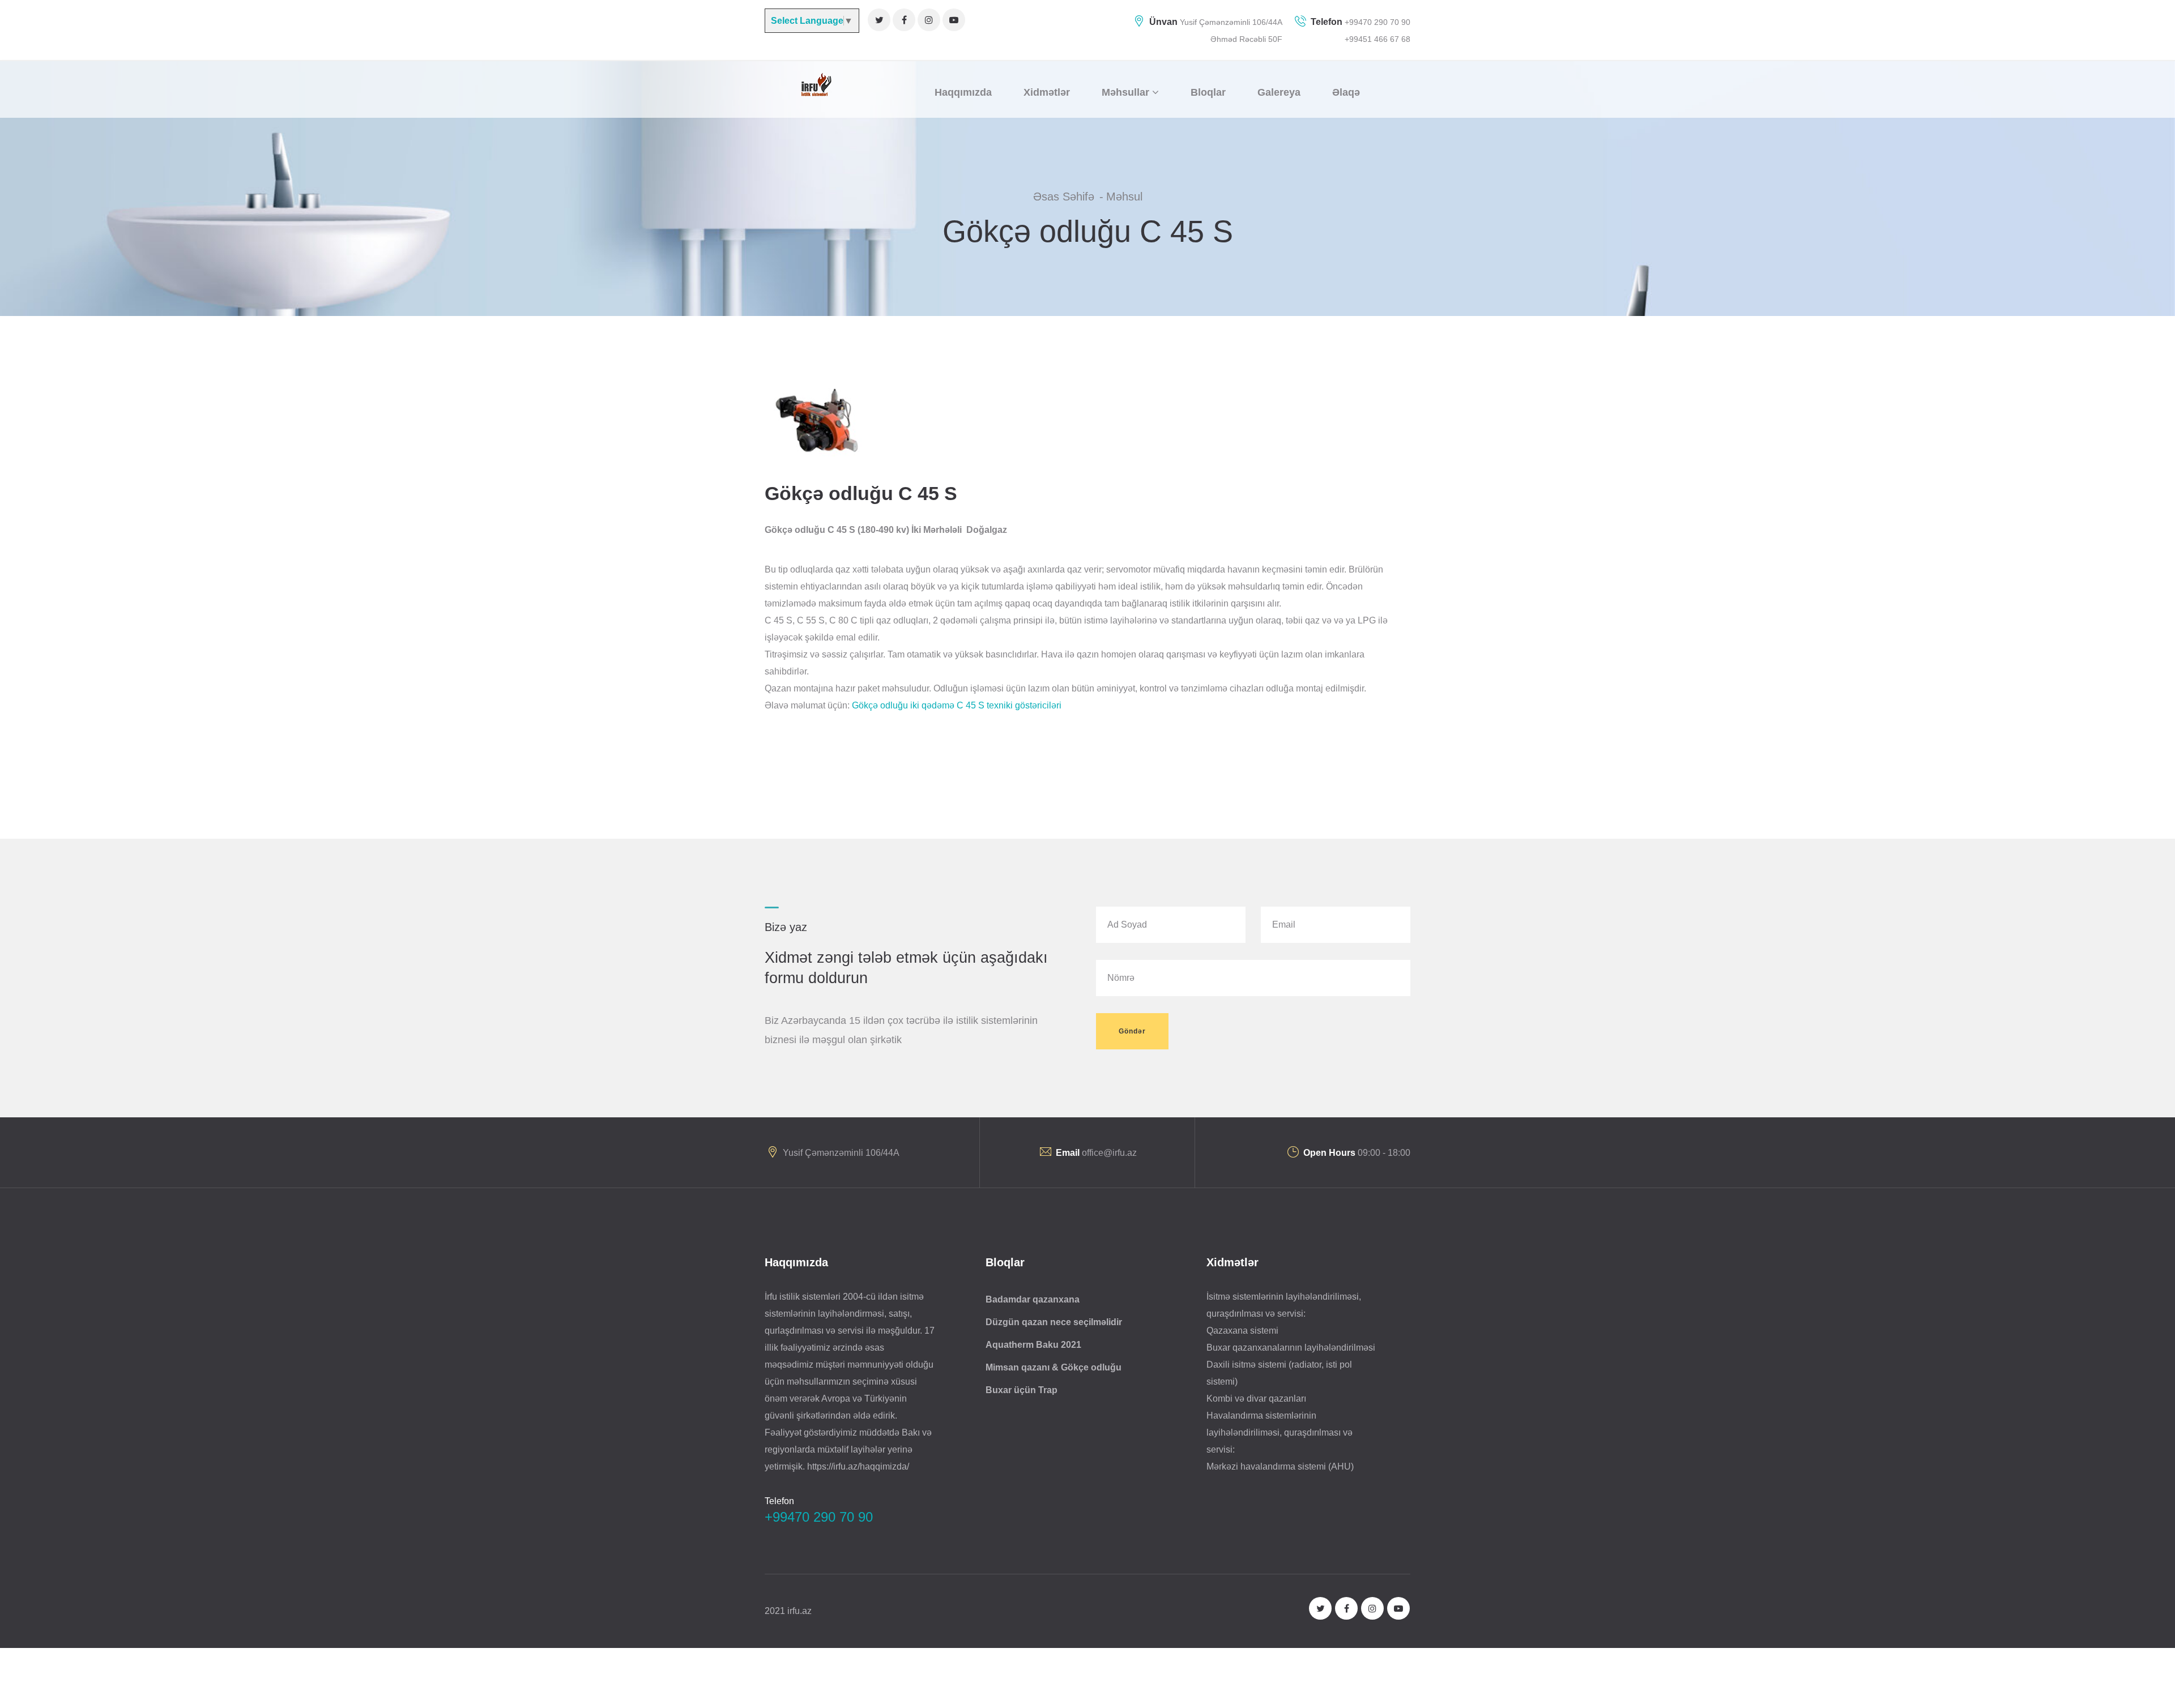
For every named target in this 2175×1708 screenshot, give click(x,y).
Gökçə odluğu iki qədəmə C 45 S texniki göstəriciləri (957, 705)
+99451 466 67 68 (1377, 39)
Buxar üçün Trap (1022, 1390)
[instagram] (929, 20)
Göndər (1132, 1031)
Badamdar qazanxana (1033, 1299)
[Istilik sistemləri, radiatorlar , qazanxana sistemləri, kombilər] (815, 84)
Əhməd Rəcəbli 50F (1246, 39)
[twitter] (879, 20)
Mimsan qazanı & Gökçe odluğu (1054, 1367)
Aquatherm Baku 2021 (1033, 1345)
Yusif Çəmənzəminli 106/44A (1231, 22)
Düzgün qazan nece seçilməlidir (1054, 1322)
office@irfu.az (1109, 1153)
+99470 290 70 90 (1376, 22)
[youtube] (954, 20)
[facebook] (904, 20)
